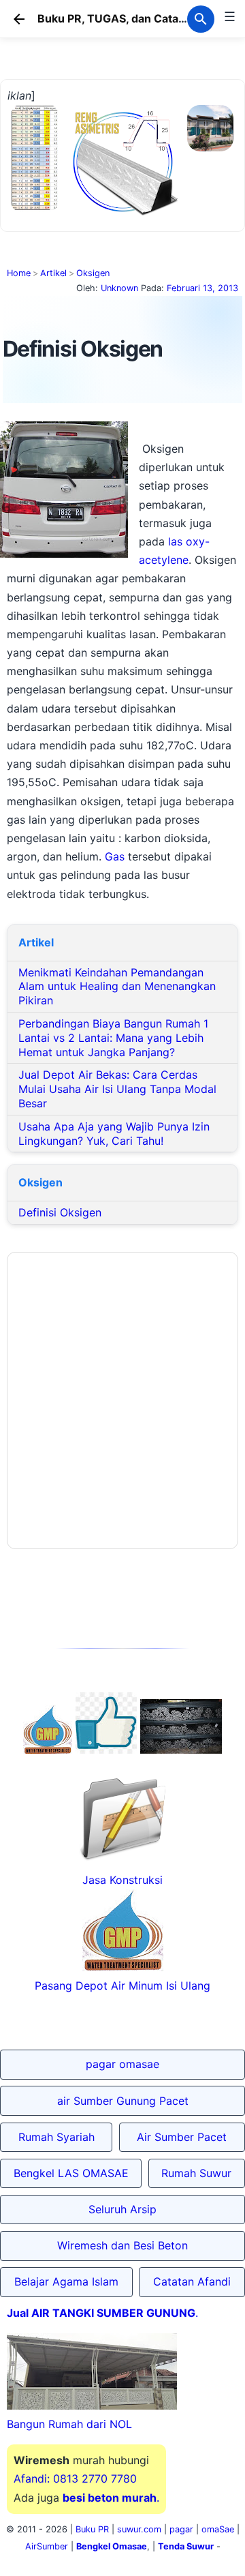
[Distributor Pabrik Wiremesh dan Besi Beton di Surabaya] (181, 1750)
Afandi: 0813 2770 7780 (75, 2478)
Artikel (53, 273)
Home (19, 273)
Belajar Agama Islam (66, 2281)
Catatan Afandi (192, 2281)
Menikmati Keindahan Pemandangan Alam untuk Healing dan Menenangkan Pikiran (117, 987)
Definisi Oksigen (60, 1212)
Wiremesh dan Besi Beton (122, 2245)
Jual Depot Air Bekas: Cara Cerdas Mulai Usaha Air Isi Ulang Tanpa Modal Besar (117, 1089)
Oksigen (93, 273)
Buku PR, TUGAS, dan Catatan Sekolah (139, 18)
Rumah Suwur (196, 2173)
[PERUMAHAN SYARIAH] (106, 1750)
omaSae (218, 2529)
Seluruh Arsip (122, 2209)
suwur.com (139, 2529)
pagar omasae (122, 2064)
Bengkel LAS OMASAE (71, 2173)
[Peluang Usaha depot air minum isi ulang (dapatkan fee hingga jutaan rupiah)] (48, 1750)
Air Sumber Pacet (182, 2137)
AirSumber (47, 2546)
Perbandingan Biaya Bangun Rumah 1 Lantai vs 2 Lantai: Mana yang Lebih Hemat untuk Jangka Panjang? (113, 1038)
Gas (115, 856)
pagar (181, 2529)
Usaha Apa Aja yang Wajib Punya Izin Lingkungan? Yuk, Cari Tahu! (114, 1134)
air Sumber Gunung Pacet (123, 2101)
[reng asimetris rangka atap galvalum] (123, 215)
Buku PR (92, 2529)
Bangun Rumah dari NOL (69, 2424)
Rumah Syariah (56, 2137)
